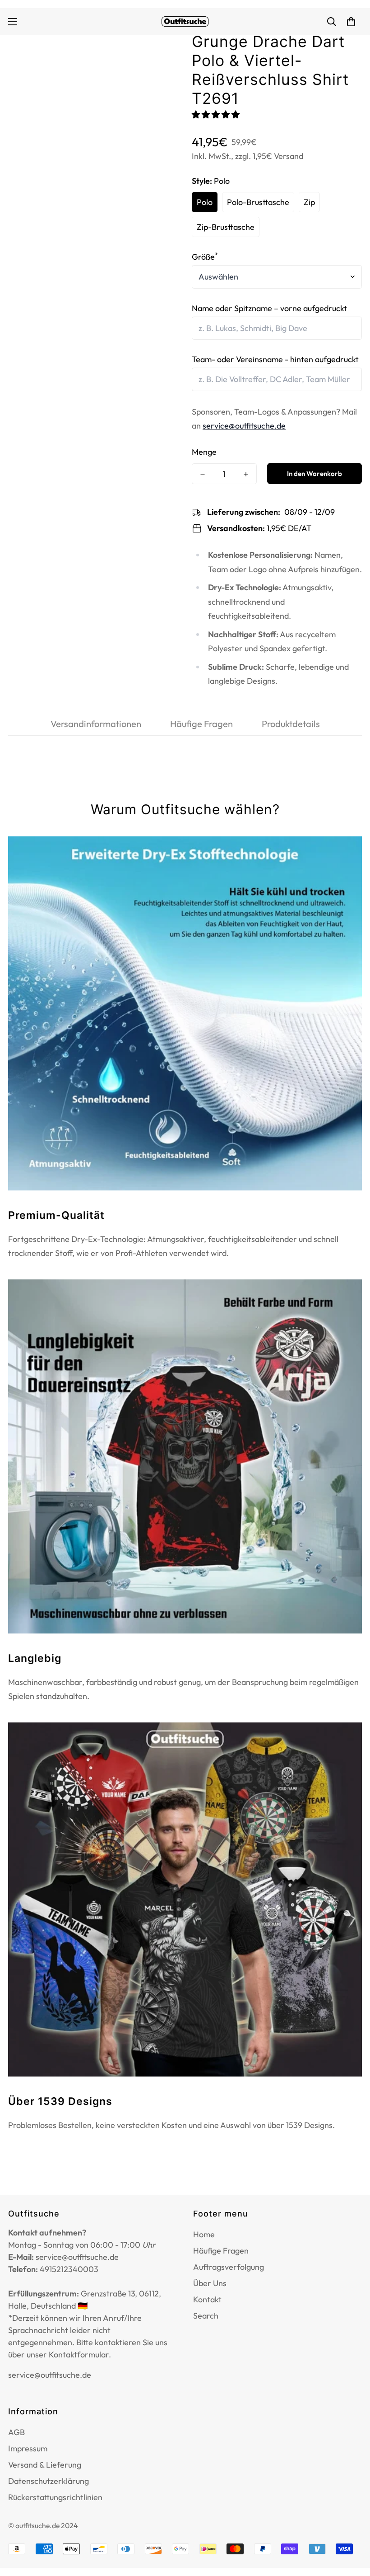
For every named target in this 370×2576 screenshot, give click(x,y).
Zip (309, 202)
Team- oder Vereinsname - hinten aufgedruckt (275, 359)
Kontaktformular (79, 2354)
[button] (217, 114)
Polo (205, 202)
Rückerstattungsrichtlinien (55, 2497)
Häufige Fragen (221, 2251)
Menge (204, 452)
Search (206, 2316)
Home (204, 2234)
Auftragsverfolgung (229, 2267)
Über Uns (210, 2283)
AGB (16, 2432)
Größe (205, 257)
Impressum (28, 2448)
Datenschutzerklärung (49, 2481)
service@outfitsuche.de (244, 426)
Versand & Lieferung (45, 2465)
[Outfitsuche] (185, 21)
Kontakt (207, 2299)
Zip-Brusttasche (226, 227)
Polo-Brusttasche (258, 202)
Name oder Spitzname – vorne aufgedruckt (269, 308)
